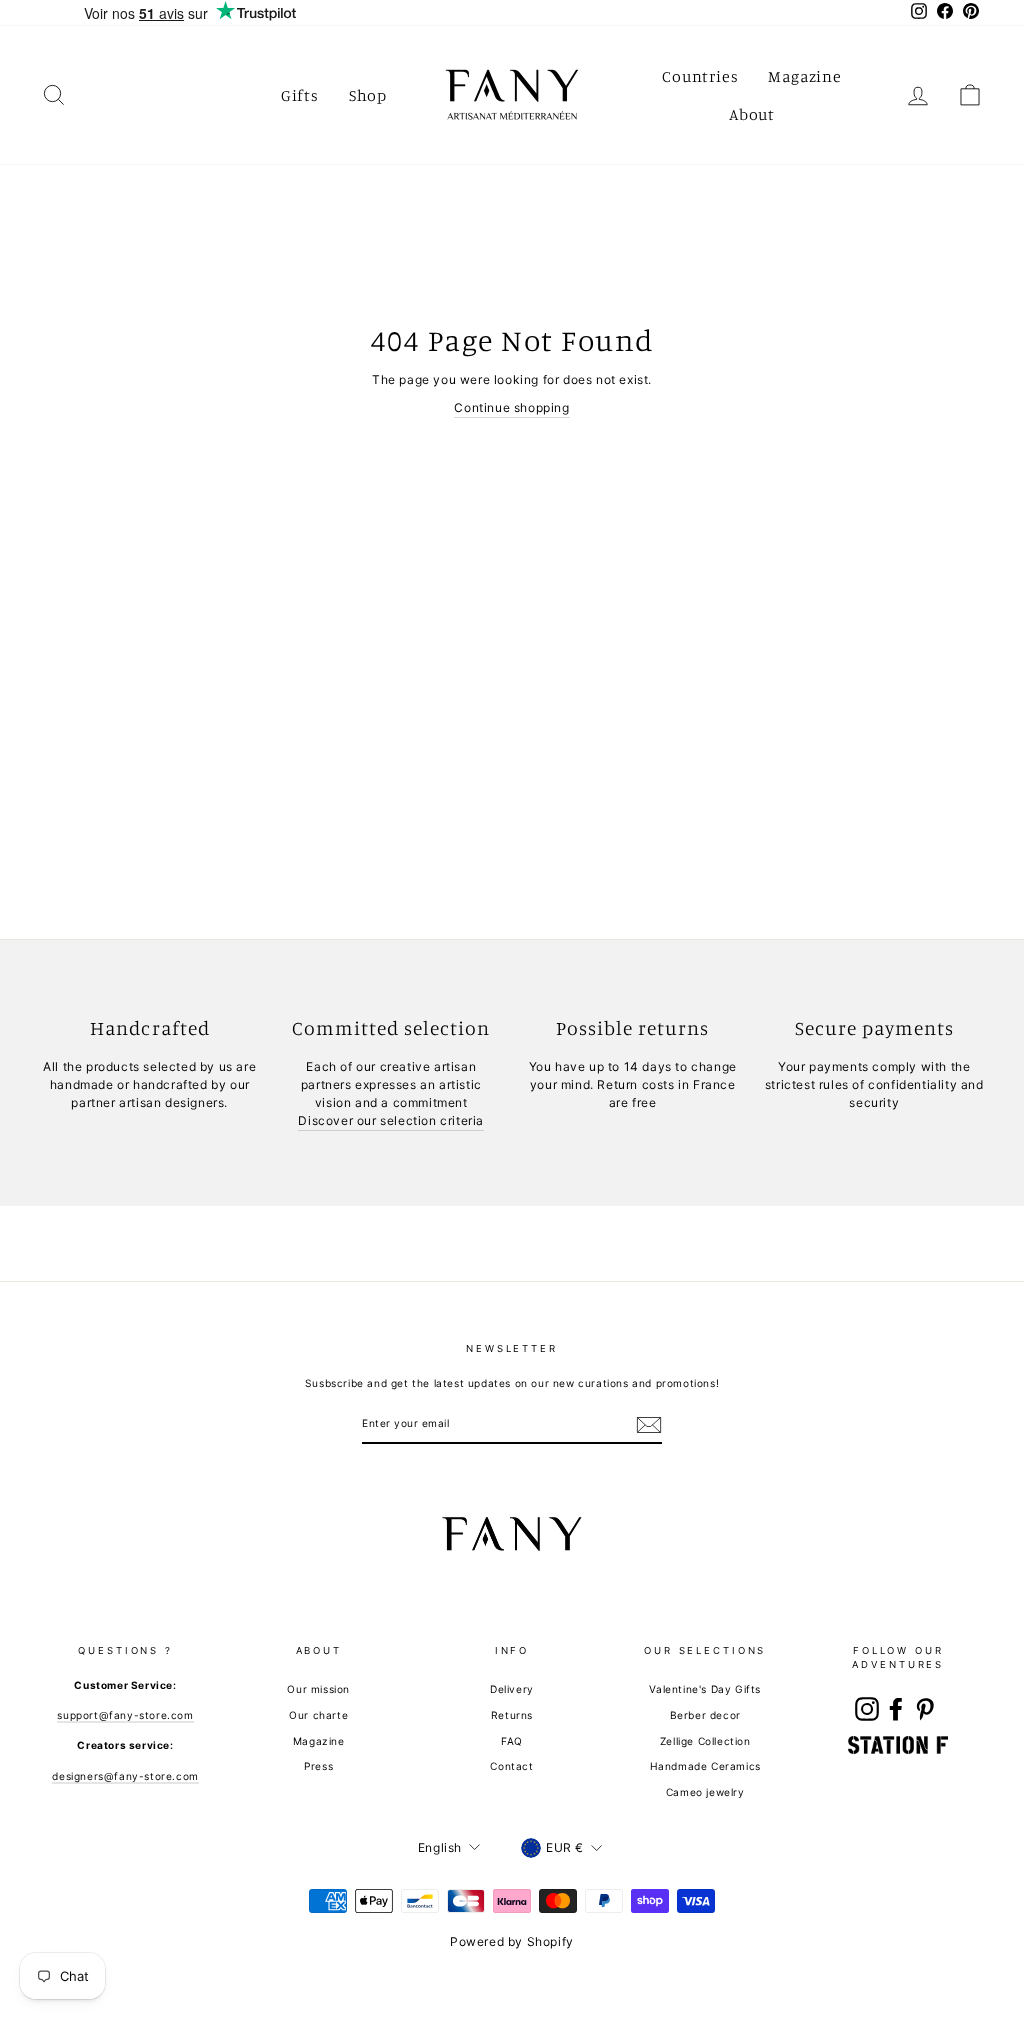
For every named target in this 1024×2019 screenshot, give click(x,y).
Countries (700, 76)
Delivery (512, 1689)
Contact (511, 1766)
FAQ (512, 1741)
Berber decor (705, 1715)
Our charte (318, 1715)
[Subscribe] (649, 1425)
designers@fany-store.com (125, 1776)
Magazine (804, 76)
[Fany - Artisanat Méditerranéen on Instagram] (867, 1709)
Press (318, 1766)
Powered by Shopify (512, 1941)
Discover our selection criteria (391, 1120)
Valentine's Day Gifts (705, 1689)
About (752, 114)
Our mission (318, 1689)
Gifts (300, 95)
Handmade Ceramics (705, 1766)
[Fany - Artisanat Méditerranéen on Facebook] (896, 1709)
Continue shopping (511, 407)
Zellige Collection (705, 1741)
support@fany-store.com (125, 1715)
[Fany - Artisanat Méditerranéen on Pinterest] (925, 1709)
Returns (512, 1715)
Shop (368, 95)
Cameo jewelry (705, 1792)
